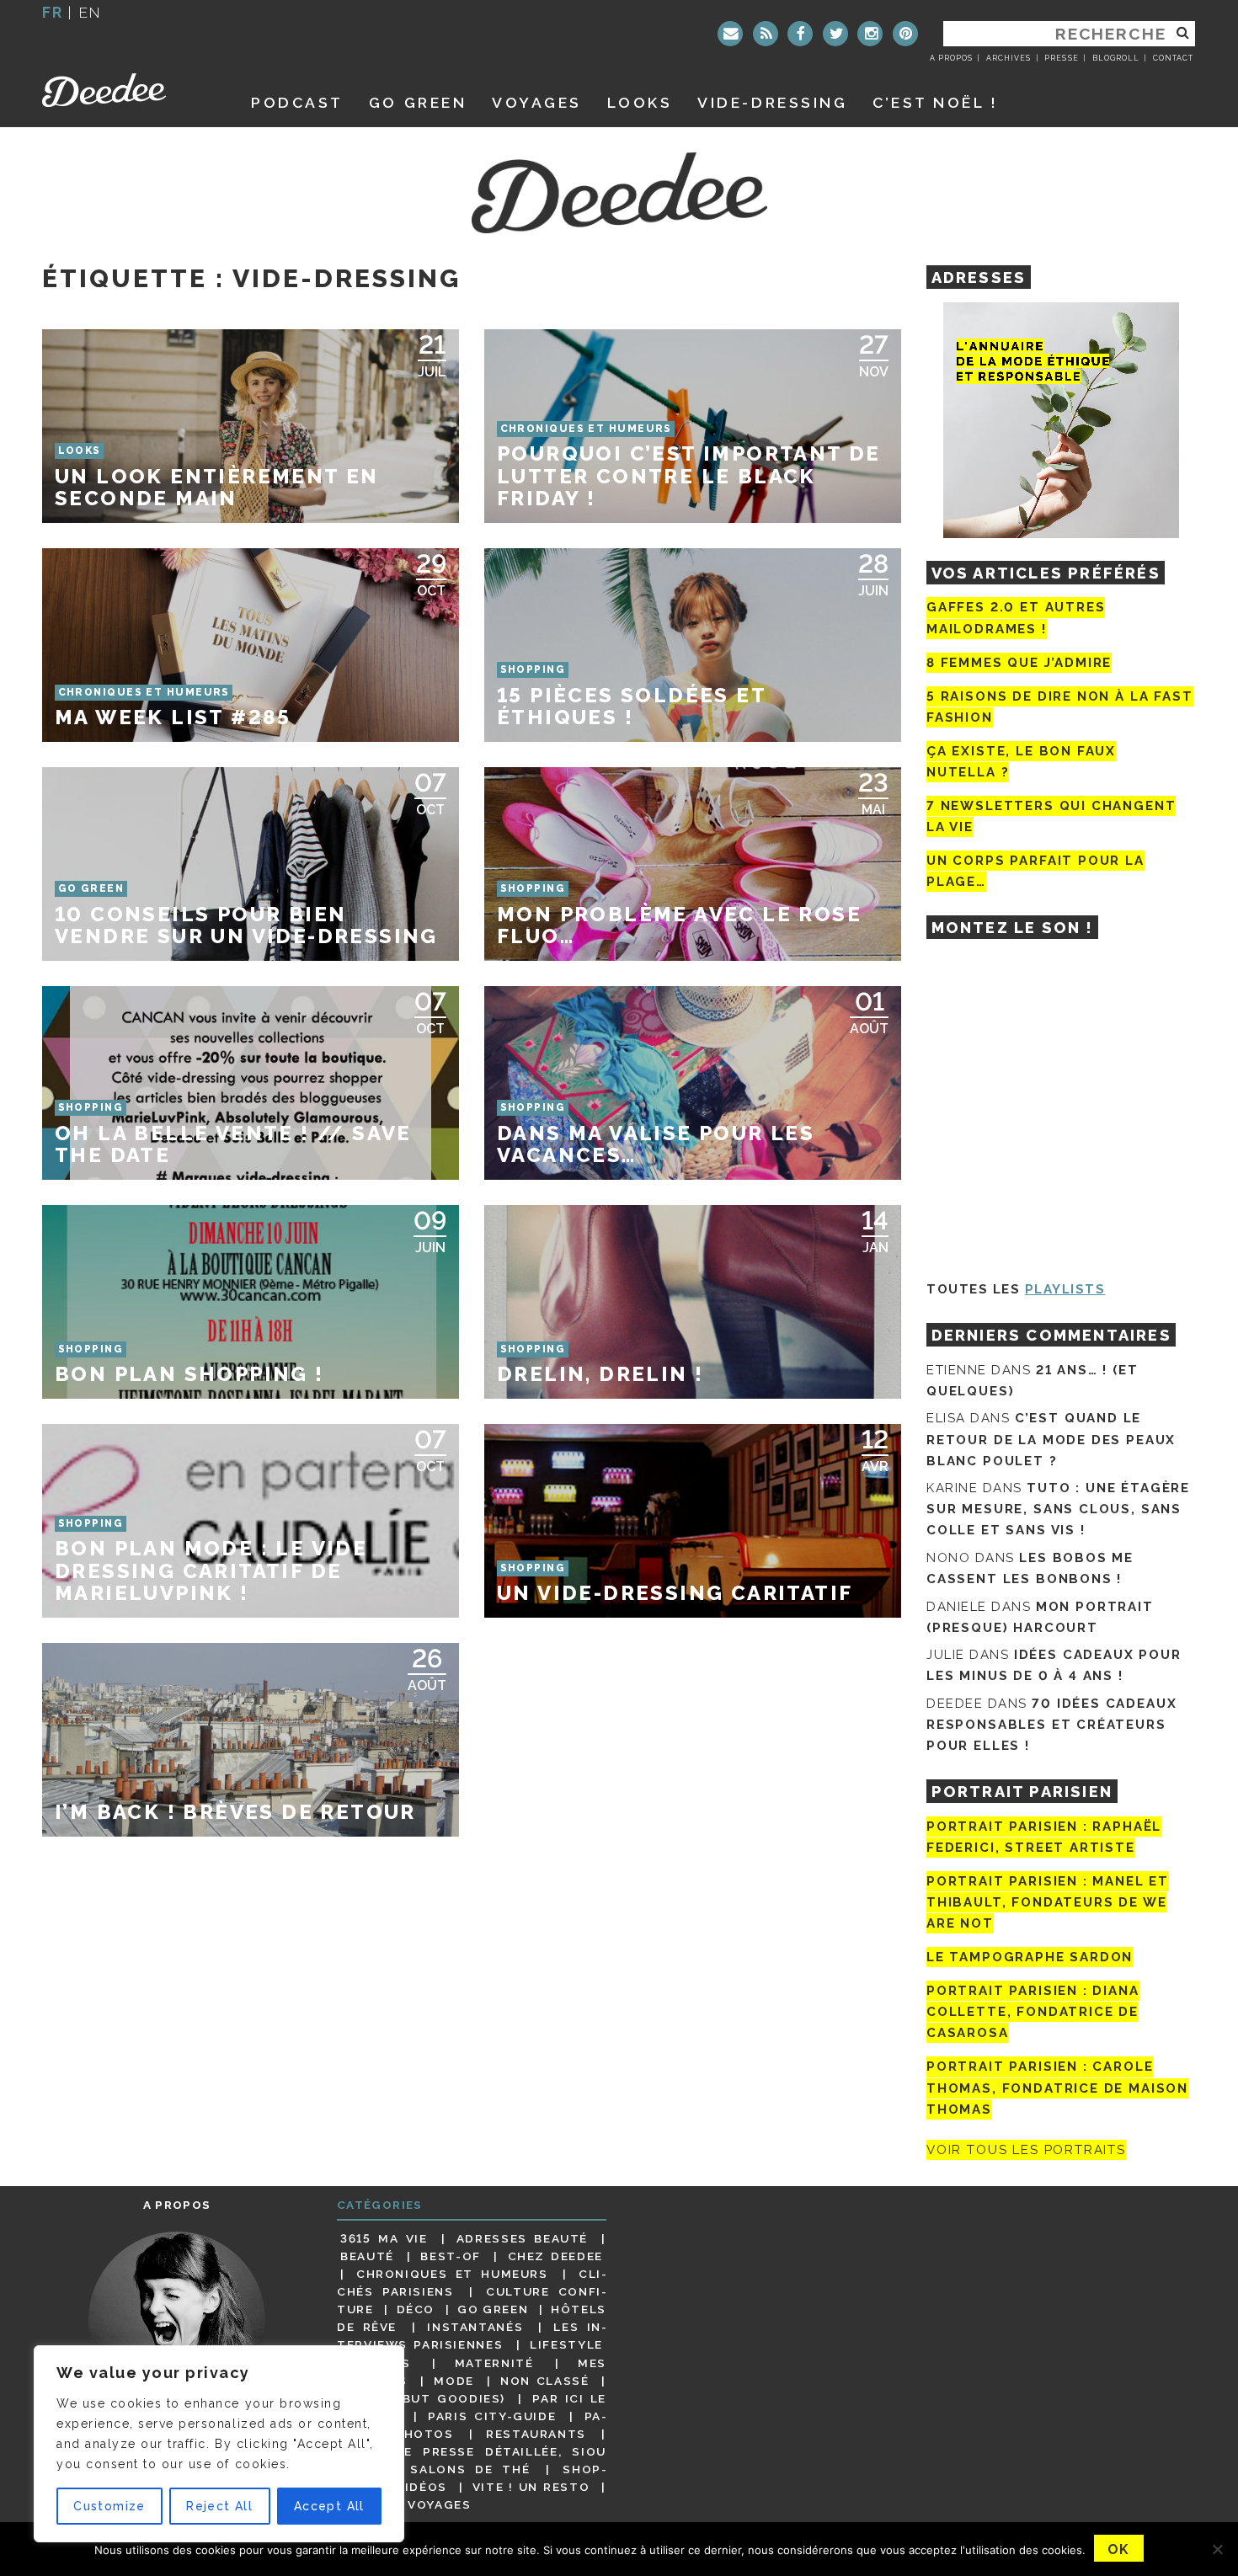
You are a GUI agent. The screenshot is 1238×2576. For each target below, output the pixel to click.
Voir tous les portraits (1026, 2150)
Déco (416, 2309)
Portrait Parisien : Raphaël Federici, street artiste (1044, 1837)
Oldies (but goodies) (423, 2398)
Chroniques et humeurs (452, 2274)
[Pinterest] (905, 34)
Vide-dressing (772, 102)
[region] (219, 2444)
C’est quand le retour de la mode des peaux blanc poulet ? (1051, 1439)
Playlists (1065, 1289)
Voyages (537, 102)
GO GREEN (418, 102)
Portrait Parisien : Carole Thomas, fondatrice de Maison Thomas (1057, 2088)
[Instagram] (870, 34)
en (90, 12)
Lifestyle (566, 2344)
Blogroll (1116, 58)
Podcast (297, 102)
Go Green (493, 2309)
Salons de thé (470, 2469)
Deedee (128, 90)
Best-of (450, 2256)
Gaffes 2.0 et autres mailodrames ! (1016, 618)
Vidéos (422, 2487)
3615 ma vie (384, 2238)
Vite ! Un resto (531, 2487)
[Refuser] (1217, 2549)
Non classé (545, 2381)
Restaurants (536, 2434)
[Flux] (766, 34)
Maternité (494, 2363)
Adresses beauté (522, 2238)
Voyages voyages (406, 2504)
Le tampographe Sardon (1030, 1957)
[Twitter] (835, 34)
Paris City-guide (492, 2416)
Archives (1009, 58)
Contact (1173, 58)
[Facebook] (800, 34)
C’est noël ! (935, 102)
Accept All (329, 2506)
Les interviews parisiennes (472, 2336)
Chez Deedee (555, 2256)
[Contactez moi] (730, 34)
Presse (1061, 58)
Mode (454, 2381)
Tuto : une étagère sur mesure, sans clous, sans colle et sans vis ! (1058, 1509)
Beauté (367, 2256)
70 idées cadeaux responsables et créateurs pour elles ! (1051, 1725)
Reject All (219, 2506)
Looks (640, 102)
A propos (951, 58)
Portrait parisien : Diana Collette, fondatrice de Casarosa (1033, 2012)
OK (1119, 2549)
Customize (109, 2506)
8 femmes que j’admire (1019, 663)
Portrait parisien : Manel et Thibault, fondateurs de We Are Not (1048, 1902)
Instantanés (475, 2327)
